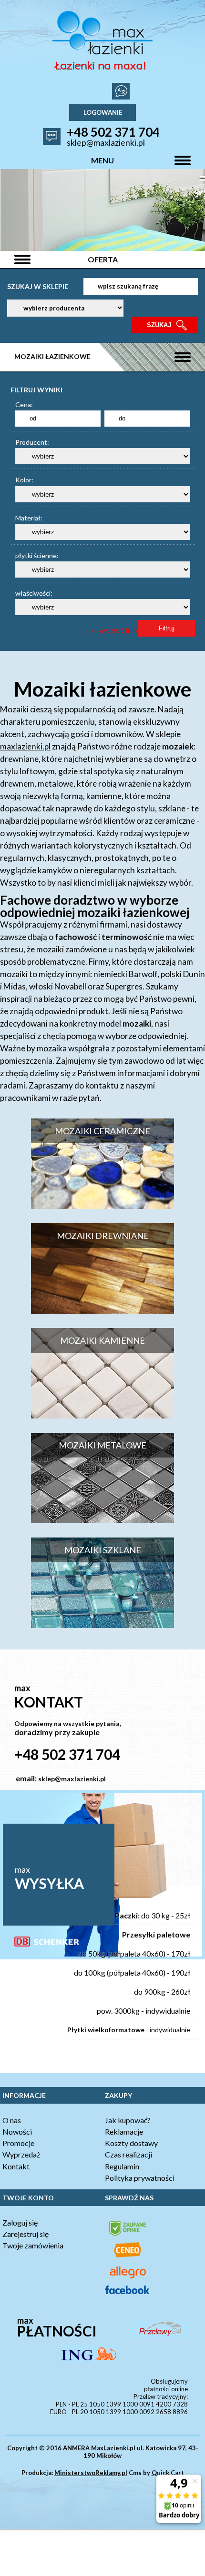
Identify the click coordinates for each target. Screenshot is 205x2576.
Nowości (17, 2132)
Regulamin (122, 2166)
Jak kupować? (128, 2120)
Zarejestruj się (26, 2234)
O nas (12, 2120)
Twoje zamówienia (33, 2245)
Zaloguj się (20, 2222)
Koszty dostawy (131, 2143)
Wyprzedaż (21, 2154)
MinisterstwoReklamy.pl (91, 2473)
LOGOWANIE (103, 112)
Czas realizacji (128, 2154)
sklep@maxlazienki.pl (106, 142)
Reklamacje (124, 2132)
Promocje (18, 2143)
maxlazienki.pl (25, 746)
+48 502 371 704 (113, 132)
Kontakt (16, 2166)
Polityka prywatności (140, 2178)
